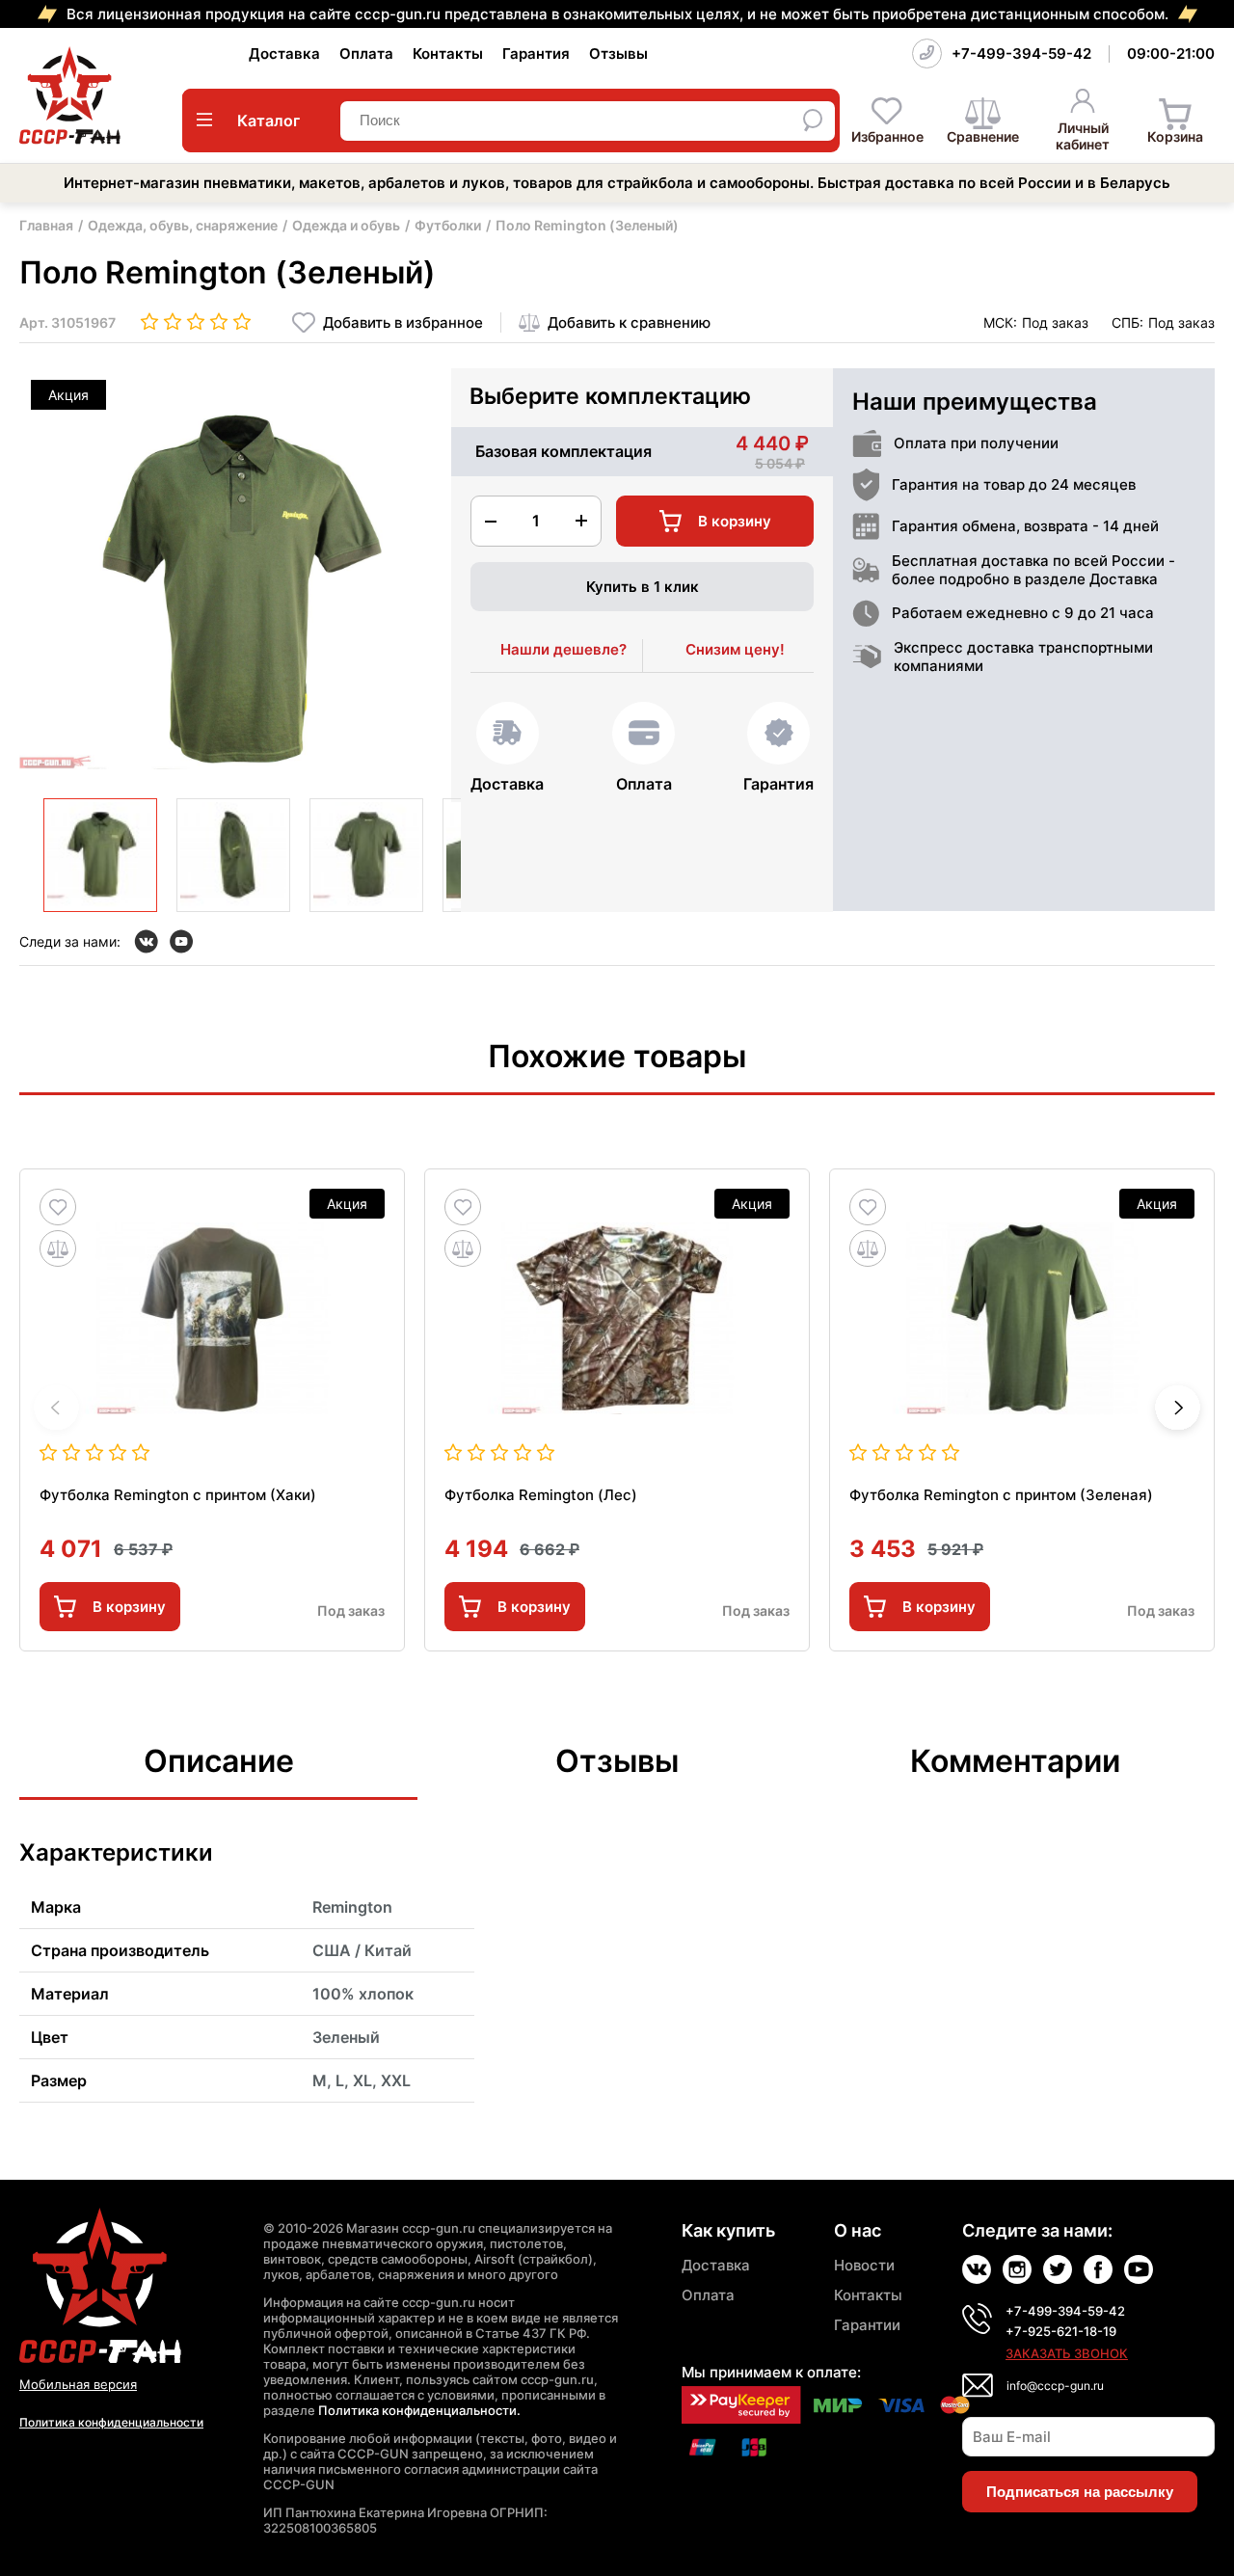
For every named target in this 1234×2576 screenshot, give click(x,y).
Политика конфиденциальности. (419, 2410)
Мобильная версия (78, 2384)
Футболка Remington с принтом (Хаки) (178, 1495)
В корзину (129, 1607)
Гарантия (536, 54)
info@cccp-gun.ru (1055, 2386)
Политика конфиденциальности (111, 2422)
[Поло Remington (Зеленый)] (100, 855)
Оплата (366, 54)
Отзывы (618, 54)
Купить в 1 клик (643, 587)
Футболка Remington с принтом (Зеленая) (1001, 1495)
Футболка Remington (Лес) (541, 1495)
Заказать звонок (1067, 2353)
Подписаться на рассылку (1080, 2492)
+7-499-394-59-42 (1021, 54)
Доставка (284, 54)
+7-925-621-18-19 (1061, 2331)
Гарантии (867, 2325)
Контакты (448, 54)
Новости (864, 2265)
